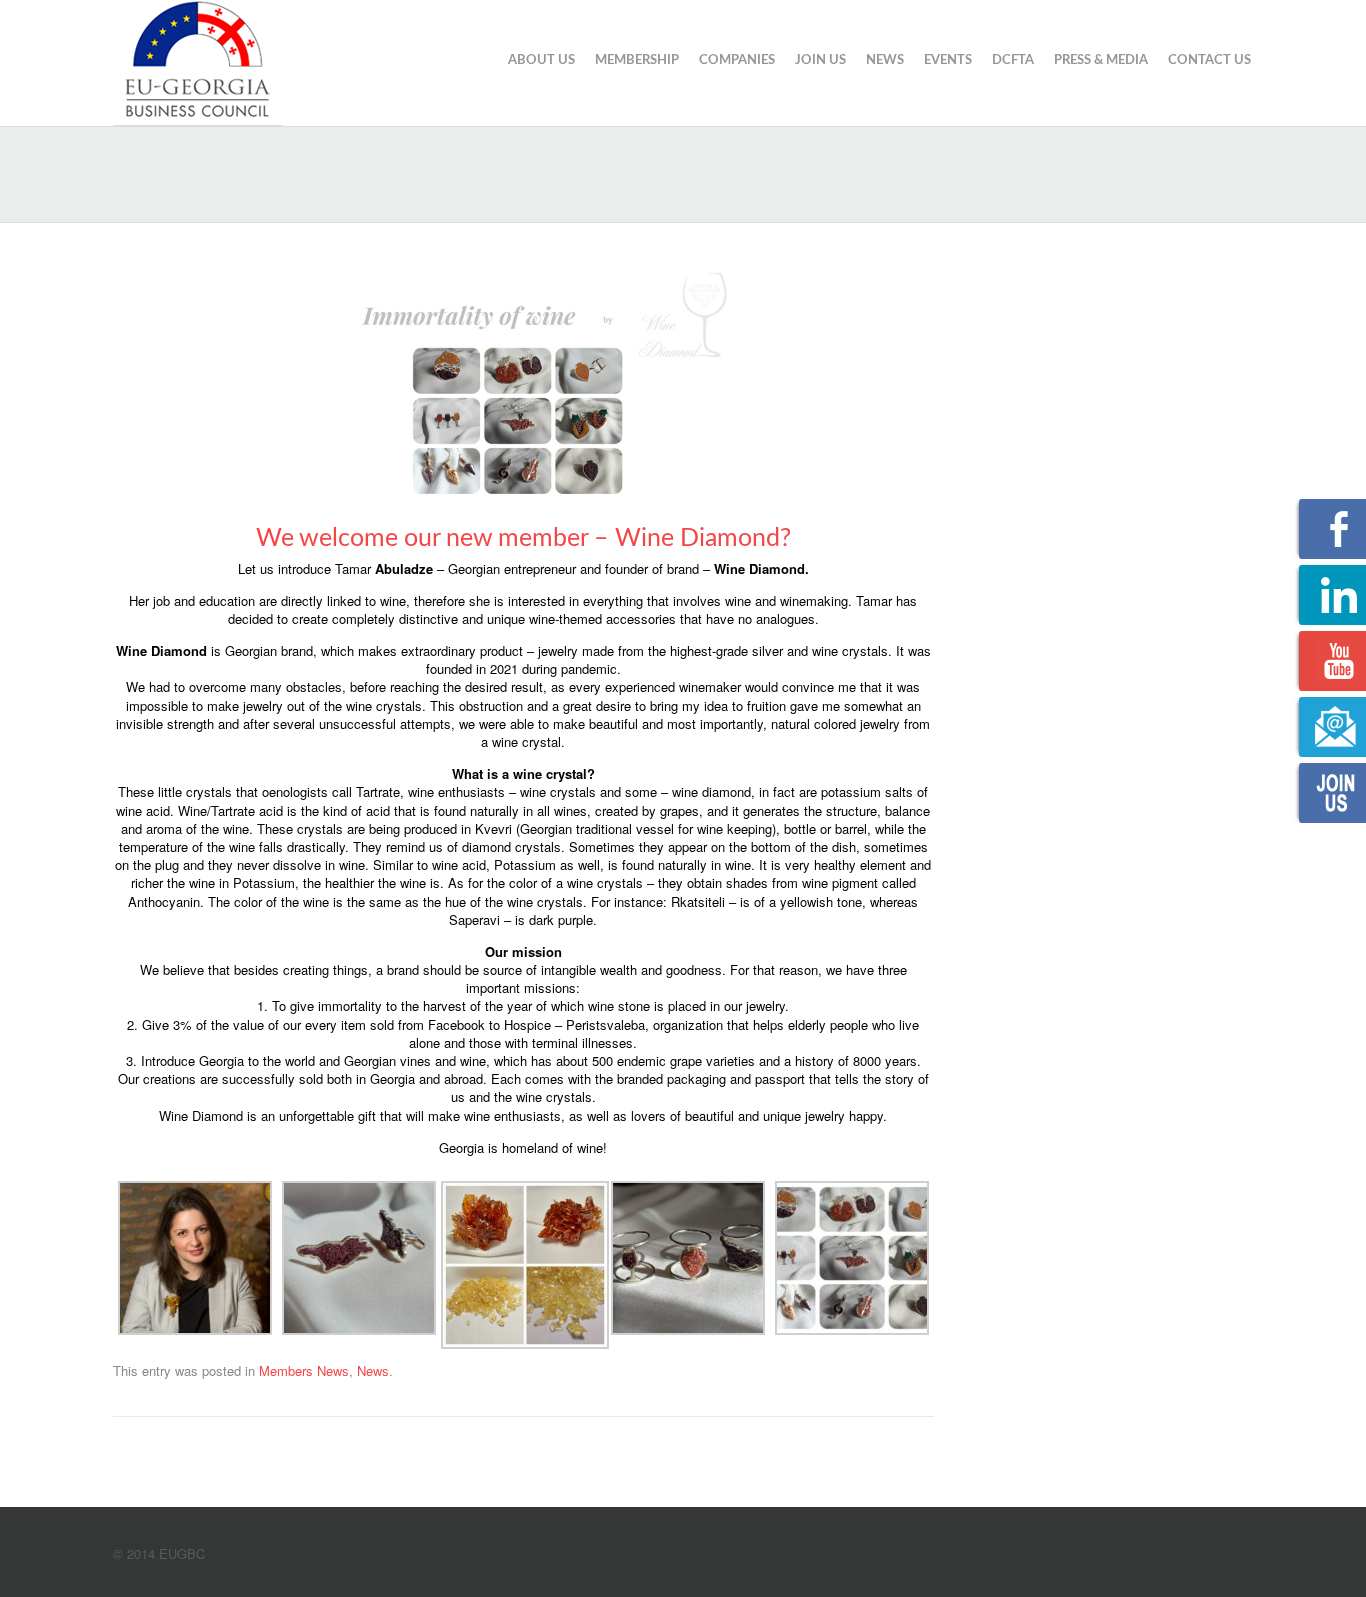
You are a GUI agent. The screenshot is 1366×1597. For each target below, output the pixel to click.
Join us (820, 60)
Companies (737, 60)
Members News (304, 1370)
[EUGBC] (198, 60)
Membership (637, 60)
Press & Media (1101, 60)
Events (948, 60)
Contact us (1209, 60)
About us (541, 60)
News (885, 60)
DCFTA (1013, 60)
